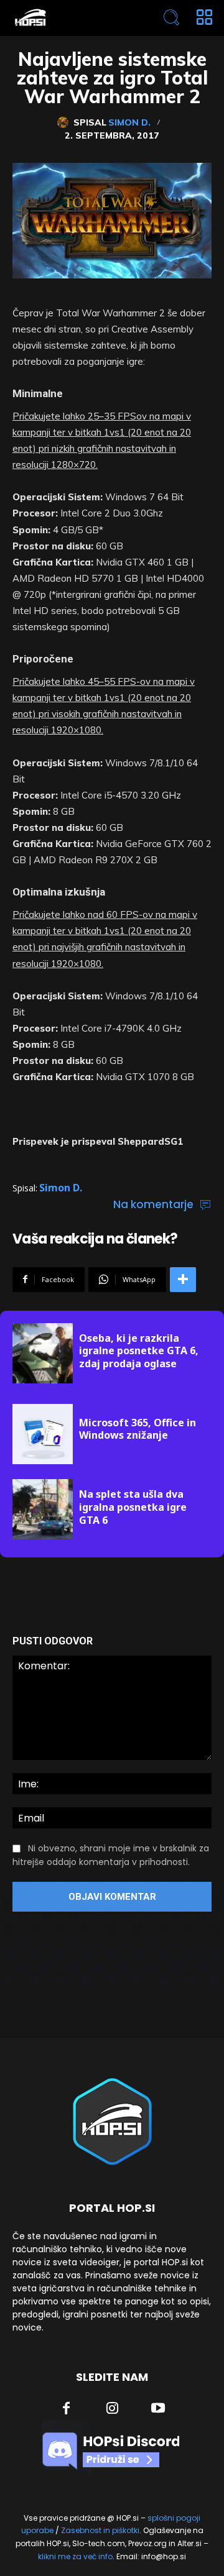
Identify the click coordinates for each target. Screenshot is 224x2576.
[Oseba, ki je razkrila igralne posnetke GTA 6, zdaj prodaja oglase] (43, 1353)
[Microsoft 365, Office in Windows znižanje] (43, 1434)
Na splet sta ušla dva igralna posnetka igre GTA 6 (133, 1507)
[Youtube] (158, 2409)
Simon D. (129, 122)
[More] (183, 1280)
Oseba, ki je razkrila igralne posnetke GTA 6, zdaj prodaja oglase (139, 1351)
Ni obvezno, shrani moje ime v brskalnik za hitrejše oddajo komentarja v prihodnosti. (111, 1855)
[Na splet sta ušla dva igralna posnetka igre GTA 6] (43, 1509)
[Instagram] (113, 2409)
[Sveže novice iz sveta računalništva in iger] (72, 18)
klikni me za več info (75, 2556)
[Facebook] (67, 2409)
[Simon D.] (65, 122)
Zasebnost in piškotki (100, 2530)
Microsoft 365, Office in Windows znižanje (138, 1429)
